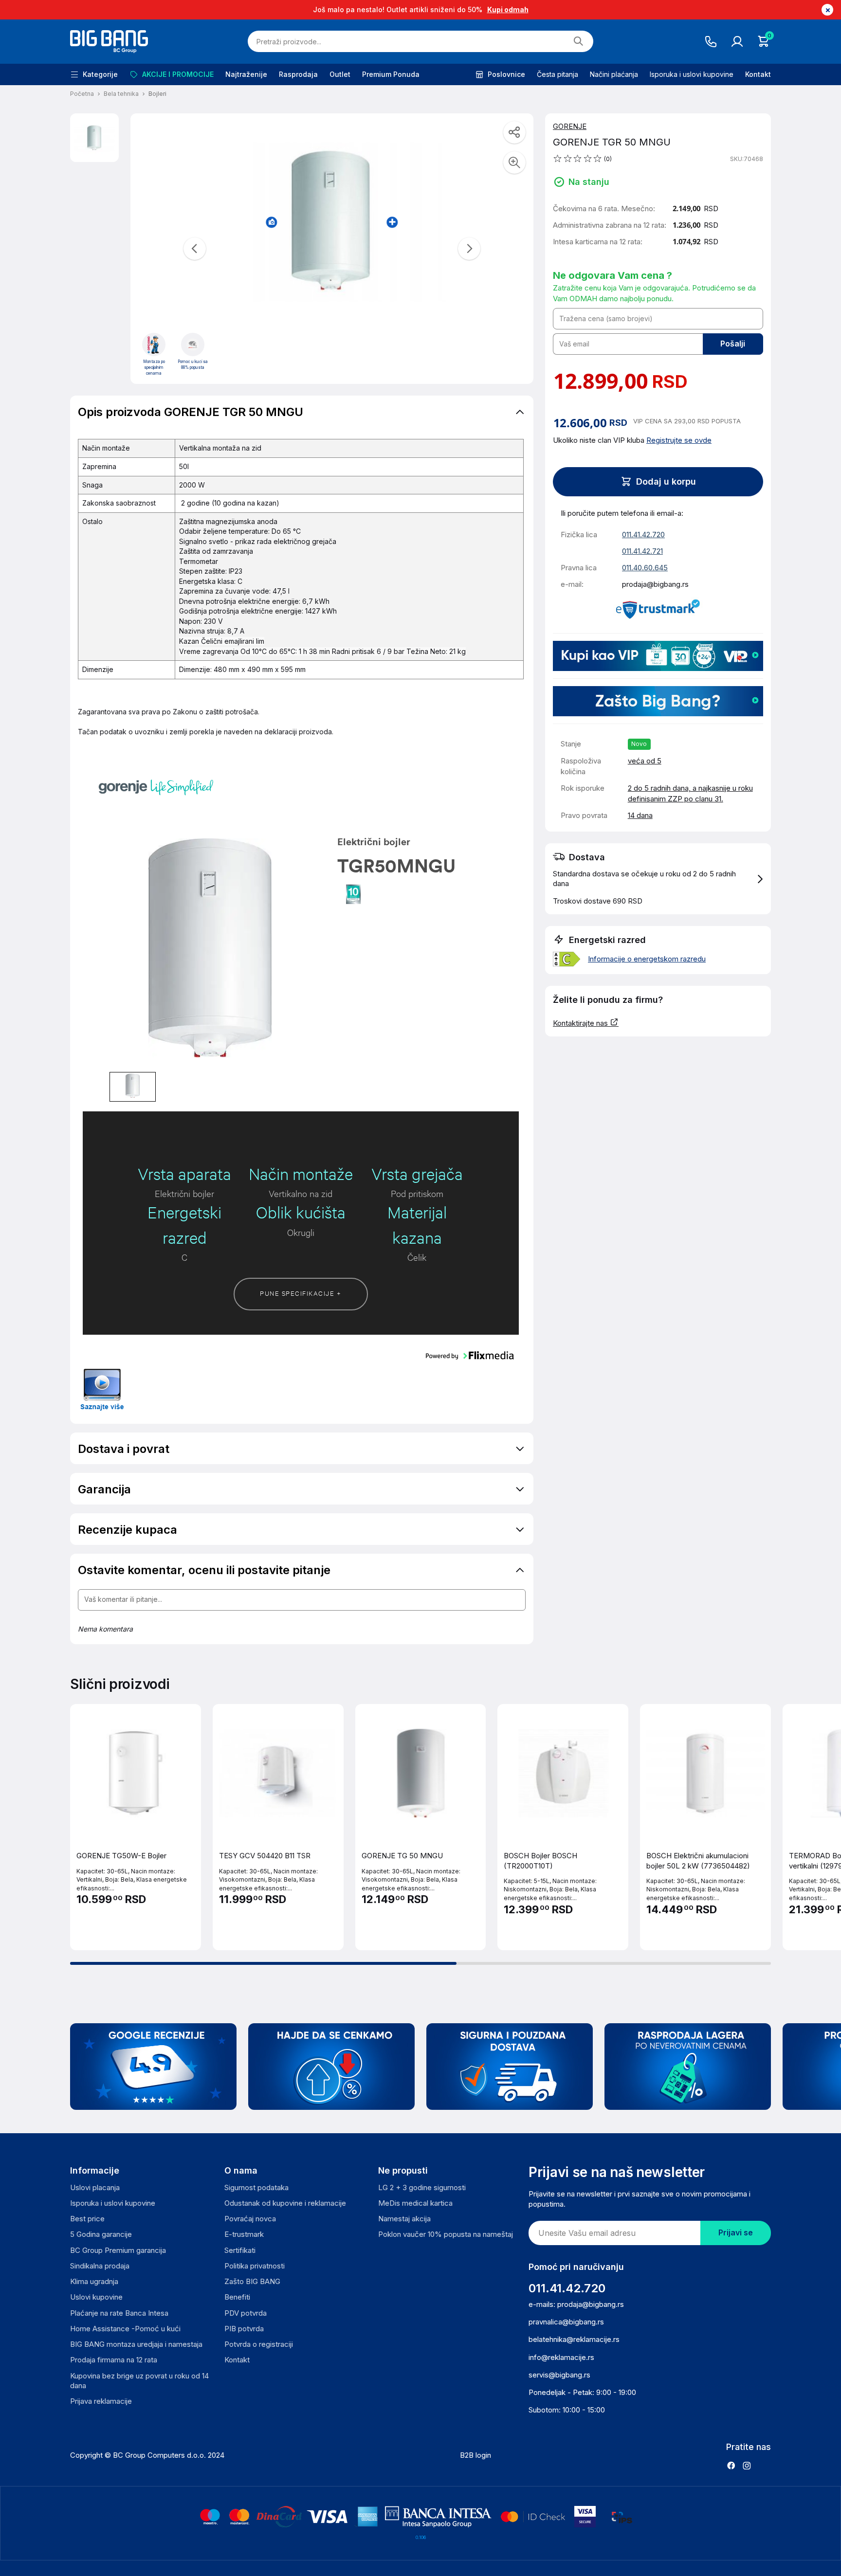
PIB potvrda (244, 2329)
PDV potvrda (246, 2313)
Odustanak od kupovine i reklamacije (285, 2203)
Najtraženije (246, 74)
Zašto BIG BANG (252, 2281)
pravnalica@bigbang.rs (566, 2322)
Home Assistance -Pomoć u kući (125, 2329)
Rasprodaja (298, 74)
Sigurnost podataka (256, 2187)
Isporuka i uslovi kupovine (692, 74)
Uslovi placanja (95, 2187)
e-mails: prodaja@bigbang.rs (576, 2304)
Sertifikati (240, 2250)
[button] (658, 879)
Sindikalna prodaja (100, 2266)
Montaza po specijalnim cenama (154, 367)
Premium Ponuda (391, 74)
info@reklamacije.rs (561, 2357)
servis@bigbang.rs (559, 2375)
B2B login (475, 2455)
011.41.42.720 (643, 535)
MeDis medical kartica (415, 2203)
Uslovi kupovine (96, 2297)
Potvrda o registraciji (259, 2344)
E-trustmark (244, 2234)
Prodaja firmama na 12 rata (114, 2360)
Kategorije (100, 74)
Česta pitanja (558, 74)
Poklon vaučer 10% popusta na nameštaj (446, 2234)
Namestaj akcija (404, 2219)
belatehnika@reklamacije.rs (574, 2339)
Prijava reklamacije (101, 2401)
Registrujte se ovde (679, 440)
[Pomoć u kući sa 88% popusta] (193, 345)
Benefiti (237, 2297)
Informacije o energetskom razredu (647, 959)
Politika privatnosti (255, 2266)
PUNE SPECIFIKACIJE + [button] (301, 1293)
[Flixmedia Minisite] (102, 1389)
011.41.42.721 (642, 551)
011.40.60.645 (645, 568)
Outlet (340, 74)
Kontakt (758, 74)
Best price (87, 2219)
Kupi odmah (508, 9)
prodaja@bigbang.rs (655, 584)
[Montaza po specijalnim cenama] (154, 345)
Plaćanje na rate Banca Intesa (119, 2313)
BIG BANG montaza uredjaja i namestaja (136, 2344)
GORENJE (570, 126)
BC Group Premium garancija (118, 2250)
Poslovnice (506, 74)
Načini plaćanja (614, 74)
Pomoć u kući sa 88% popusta (193, 364)
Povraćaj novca (250, 2219)
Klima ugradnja (94, 2281)
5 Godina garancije (101, 2234)
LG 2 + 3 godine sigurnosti (422, 2187)
